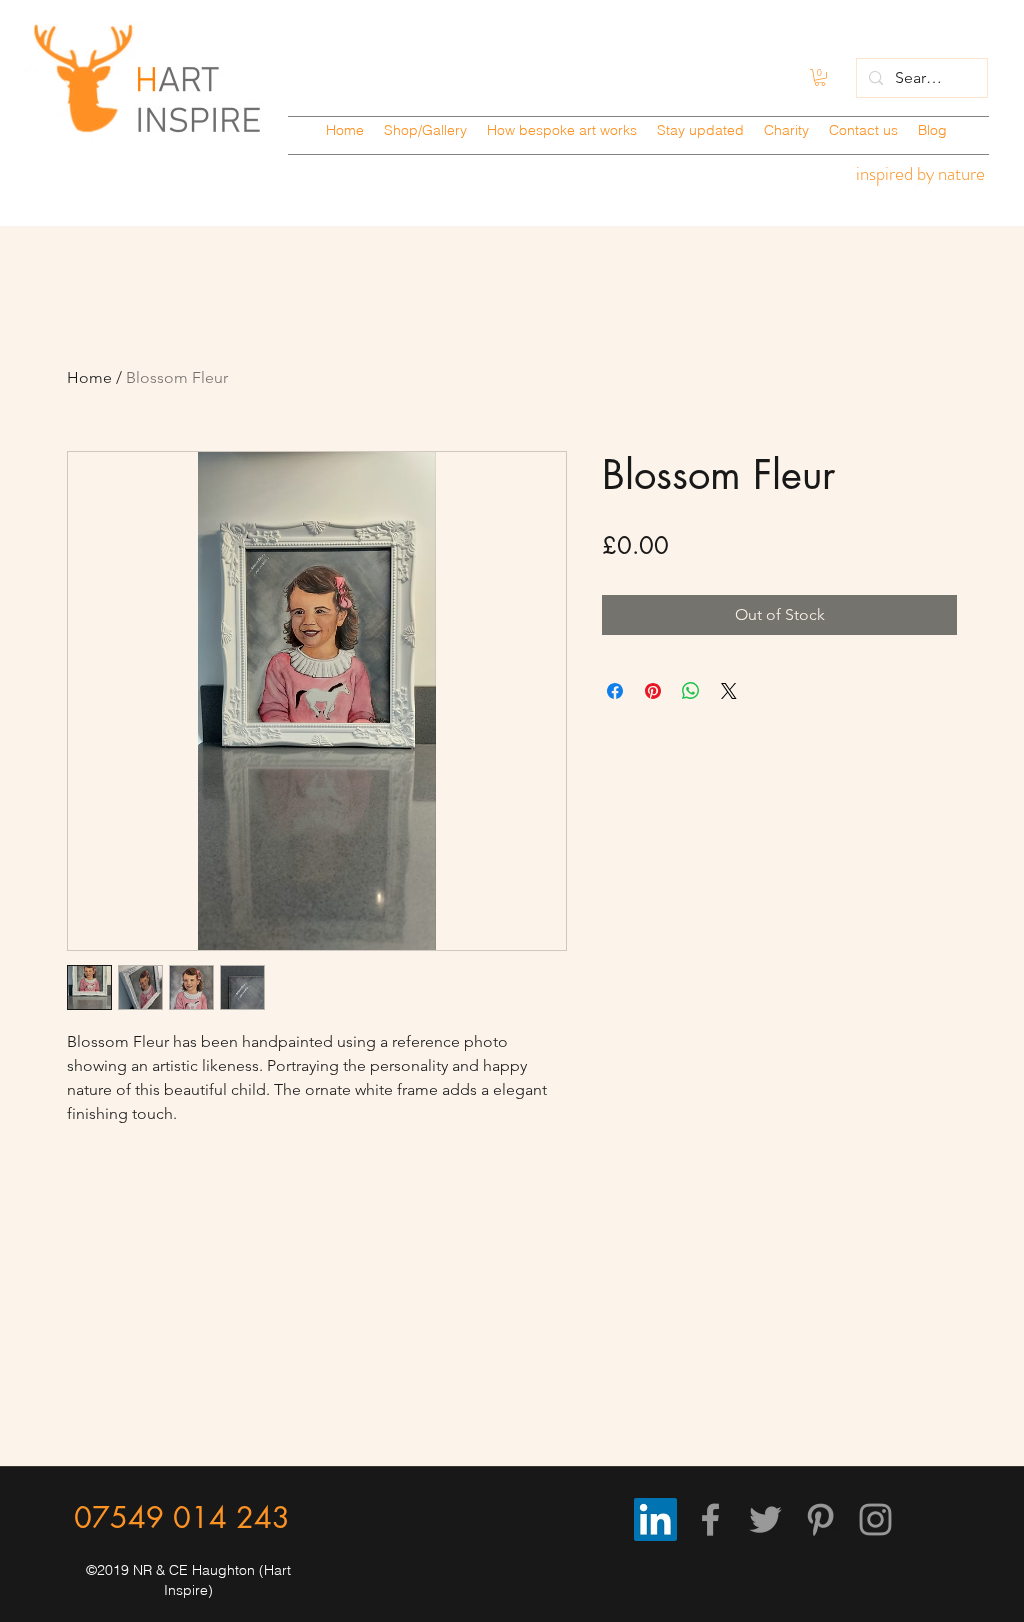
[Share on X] (729, 691)
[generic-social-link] (922, 191)
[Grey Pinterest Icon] (820, 1519)
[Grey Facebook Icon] (710, 1519)
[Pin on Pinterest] (653, 691)
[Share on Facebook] (615, 691)
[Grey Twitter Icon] (765, 1519)
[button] (820, 77)
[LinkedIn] (655, 1519)
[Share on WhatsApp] (691, 691)
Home (89, 377)
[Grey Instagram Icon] (875, 1519)
